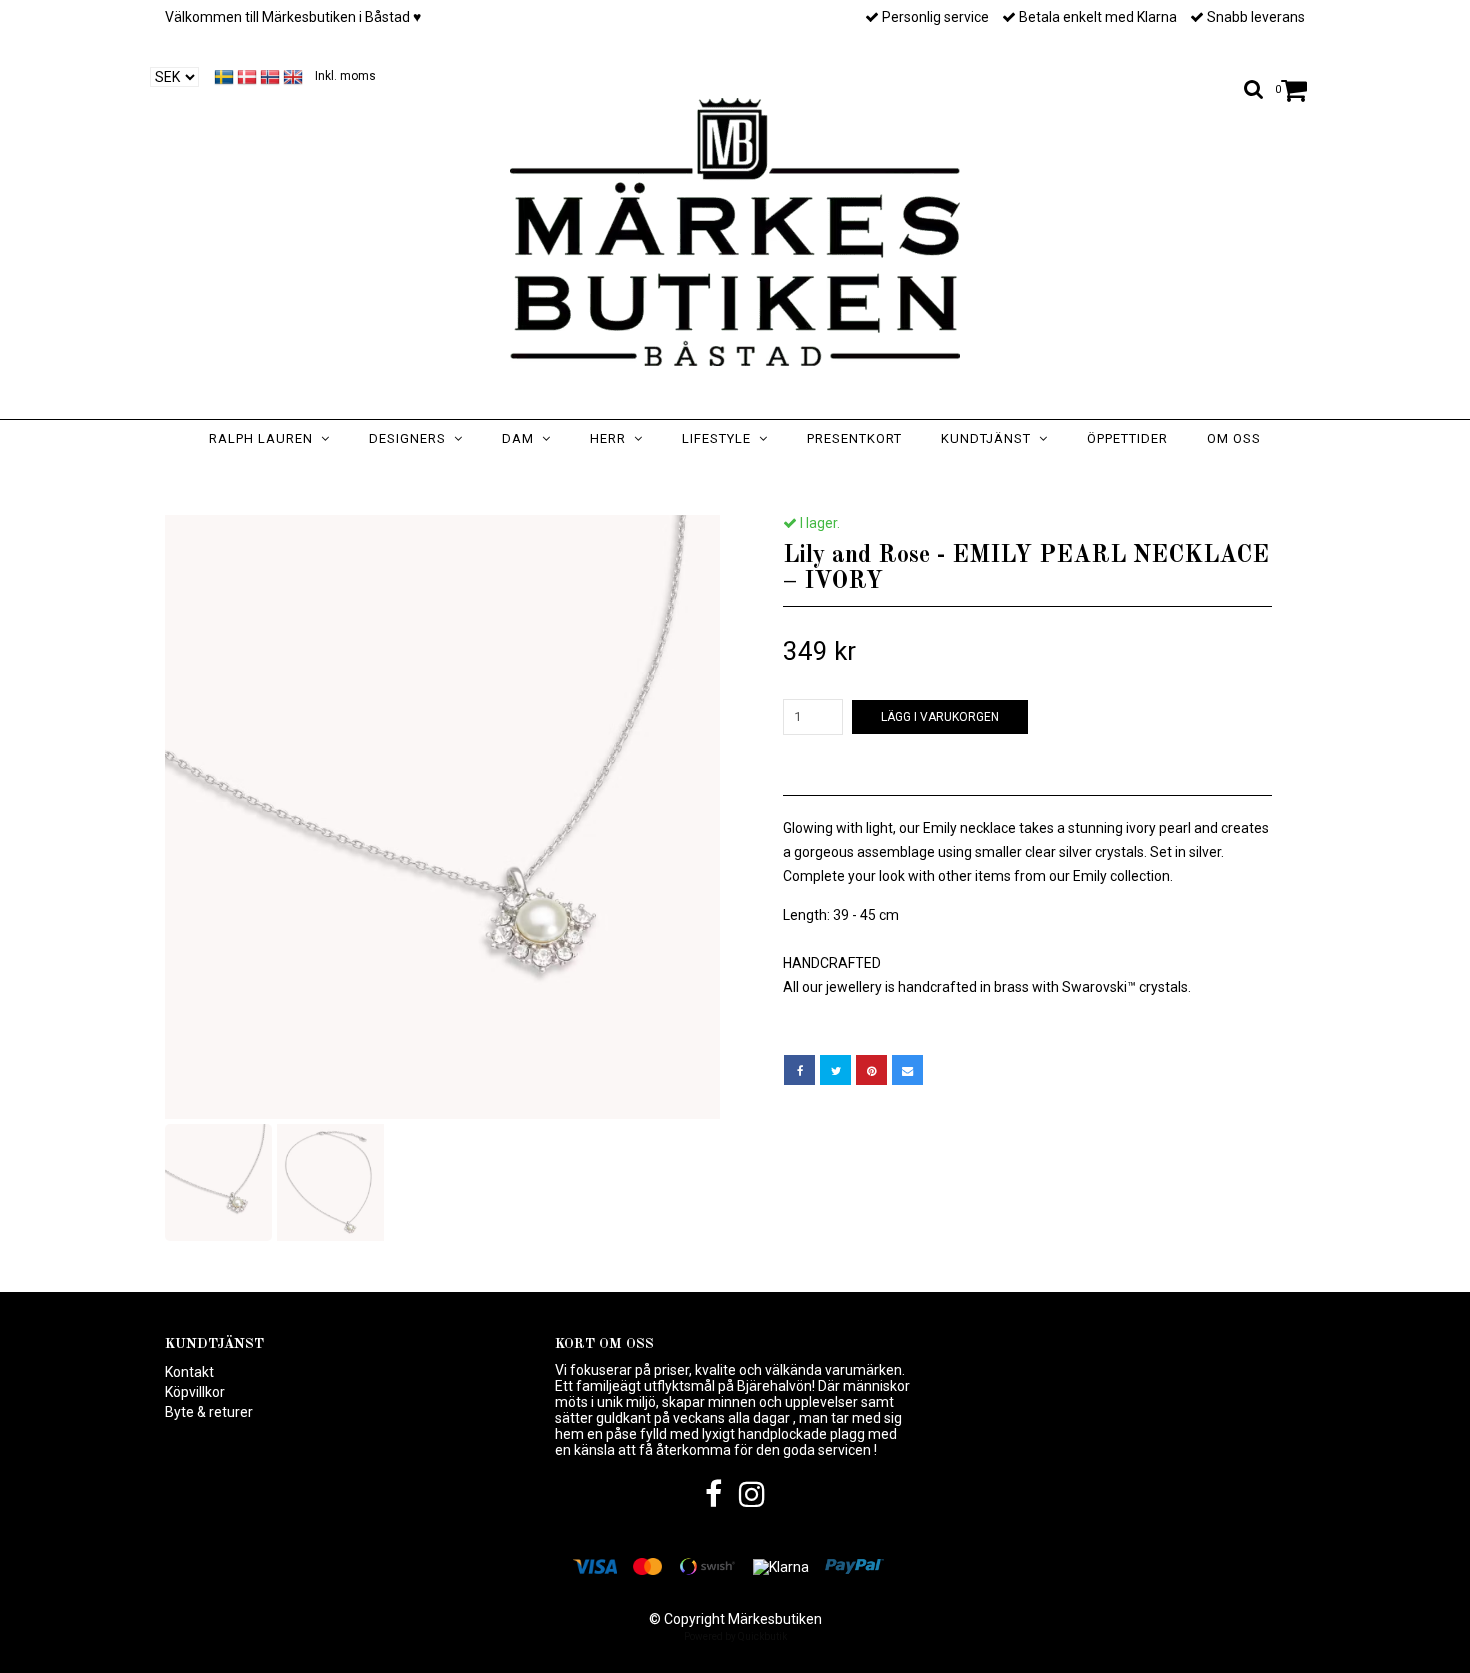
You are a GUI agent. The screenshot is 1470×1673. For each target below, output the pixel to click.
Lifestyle (720, 438)
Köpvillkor (195, 1392)
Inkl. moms (345, 76)
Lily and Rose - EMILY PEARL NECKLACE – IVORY (805, 478)
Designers (411, 438)
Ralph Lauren (265, 438)
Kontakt (189, 1372)
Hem (555, 478)
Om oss (1234, 438)
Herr (612, 438)
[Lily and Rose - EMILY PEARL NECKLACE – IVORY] (442, 817)
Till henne (625, 478)
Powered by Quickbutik (735, 1636)
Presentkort (854, 438)
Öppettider (1127, 438)
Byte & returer (209, 1412)
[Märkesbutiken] (735, 232)
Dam (522, 438)
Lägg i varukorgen (940, 717)
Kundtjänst (990, 438)
